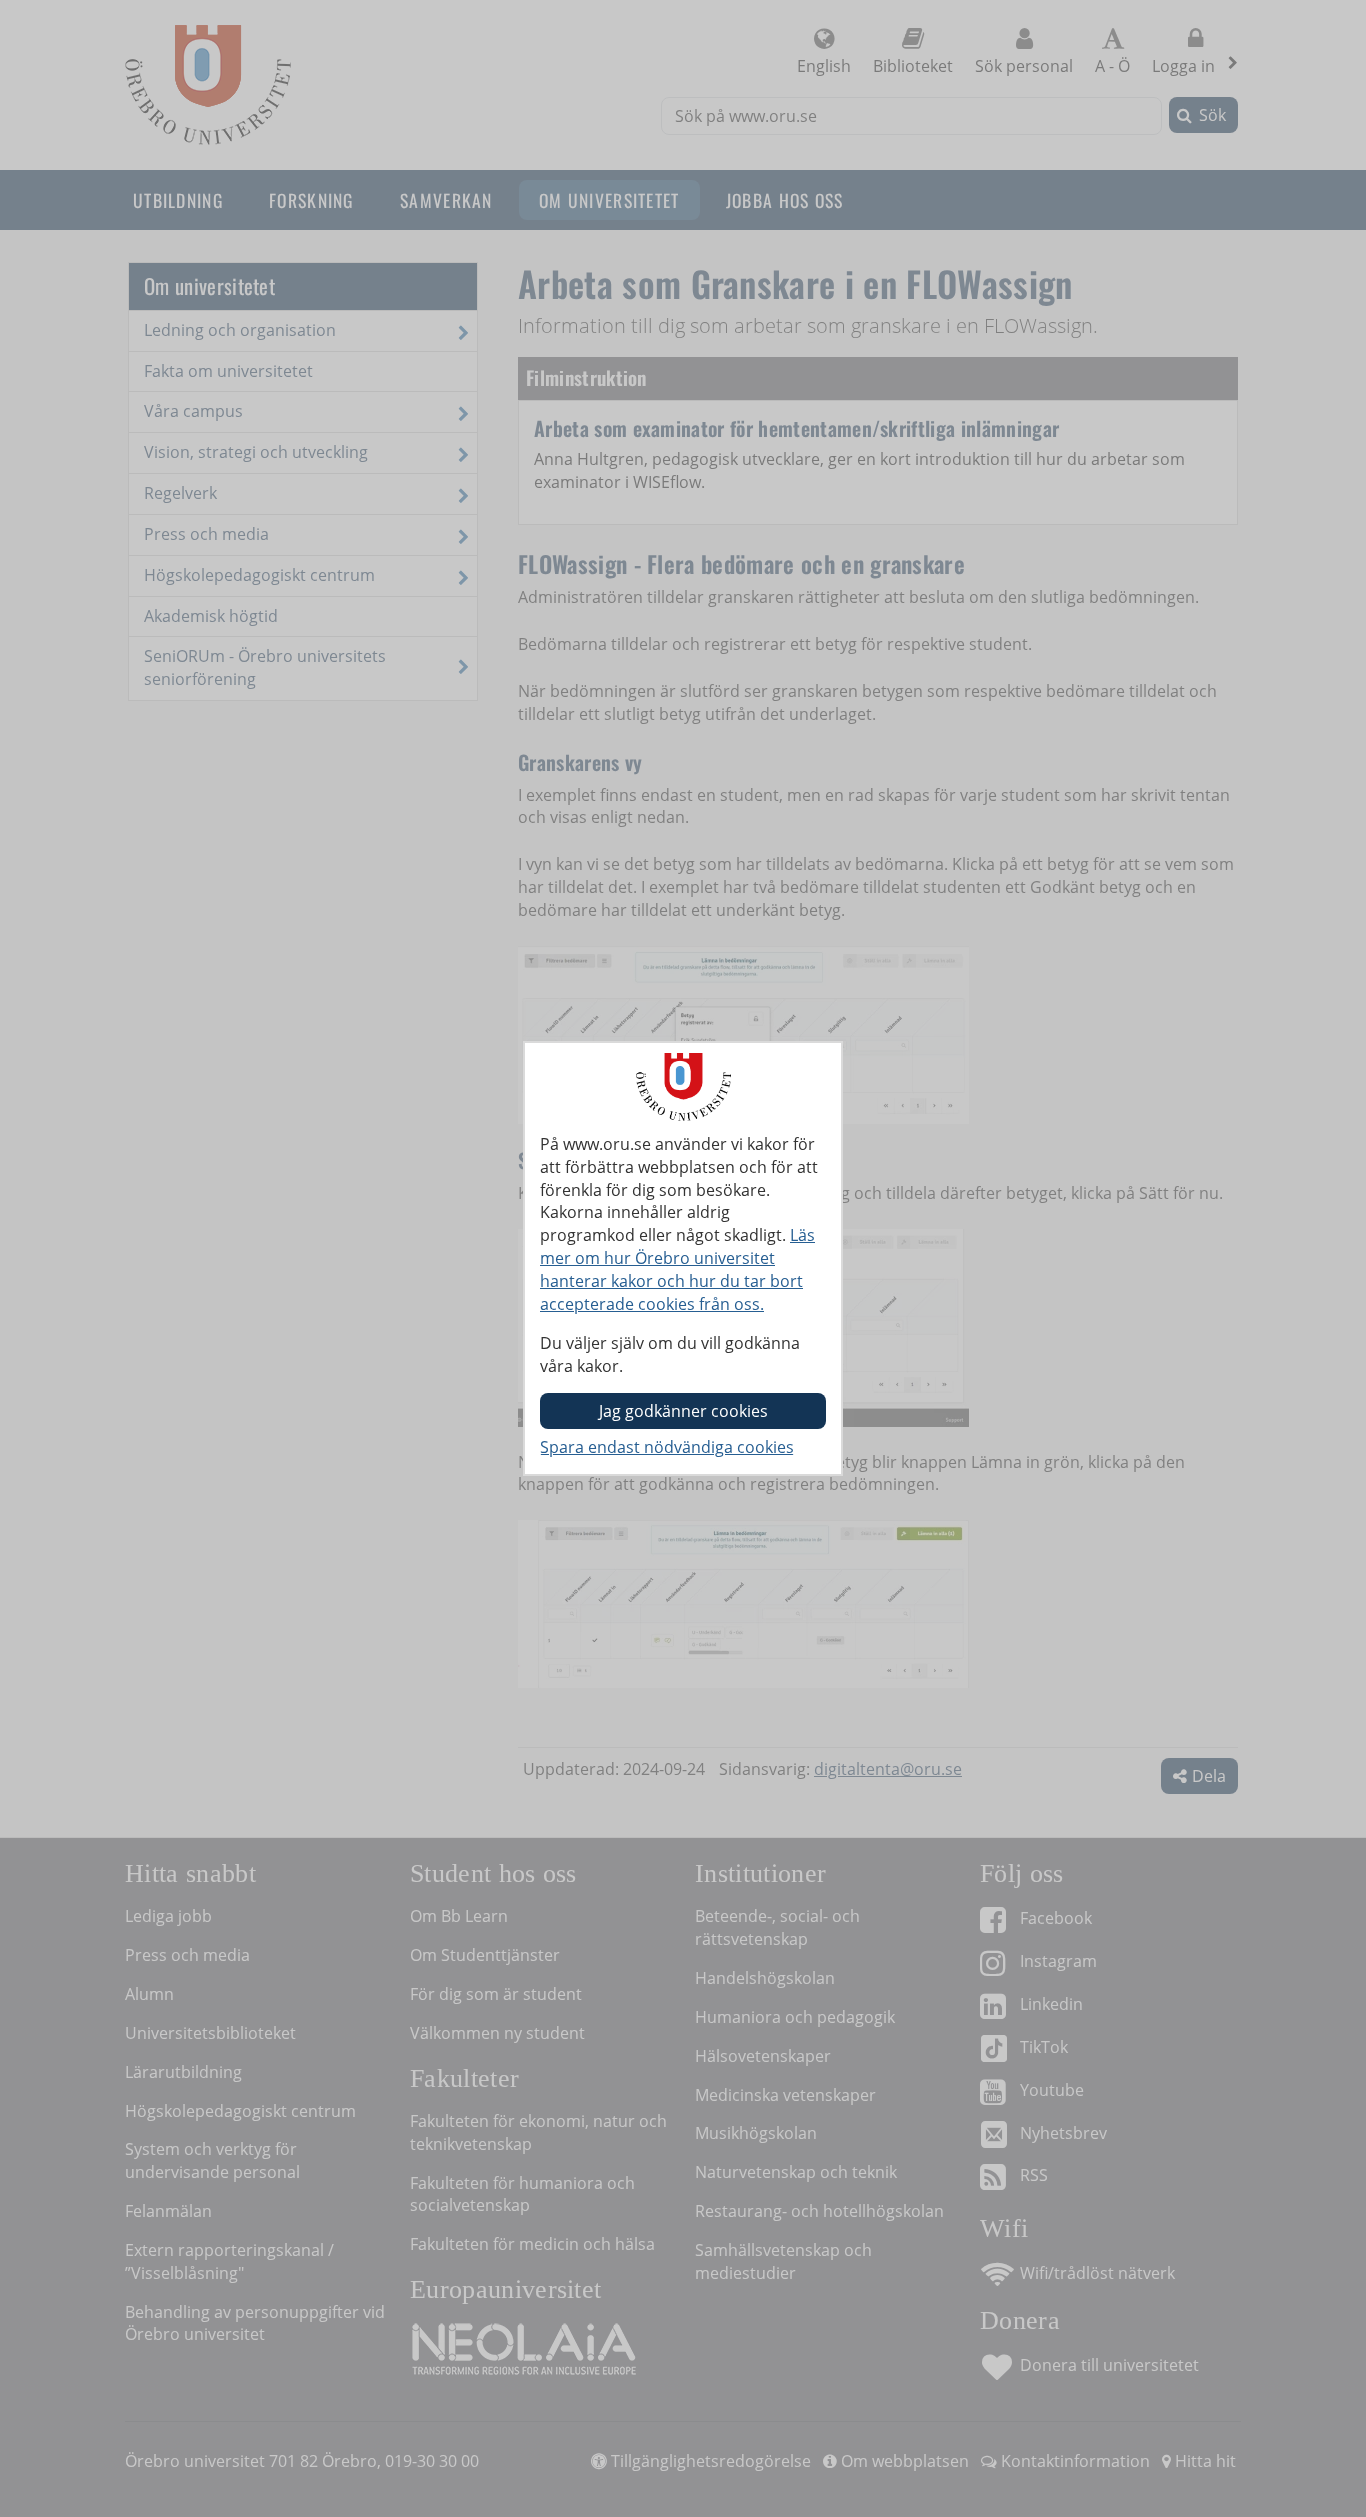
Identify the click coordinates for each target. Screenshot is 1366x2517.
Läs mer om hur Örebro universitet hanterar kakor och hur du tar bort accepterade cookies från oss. (677, 1269)
